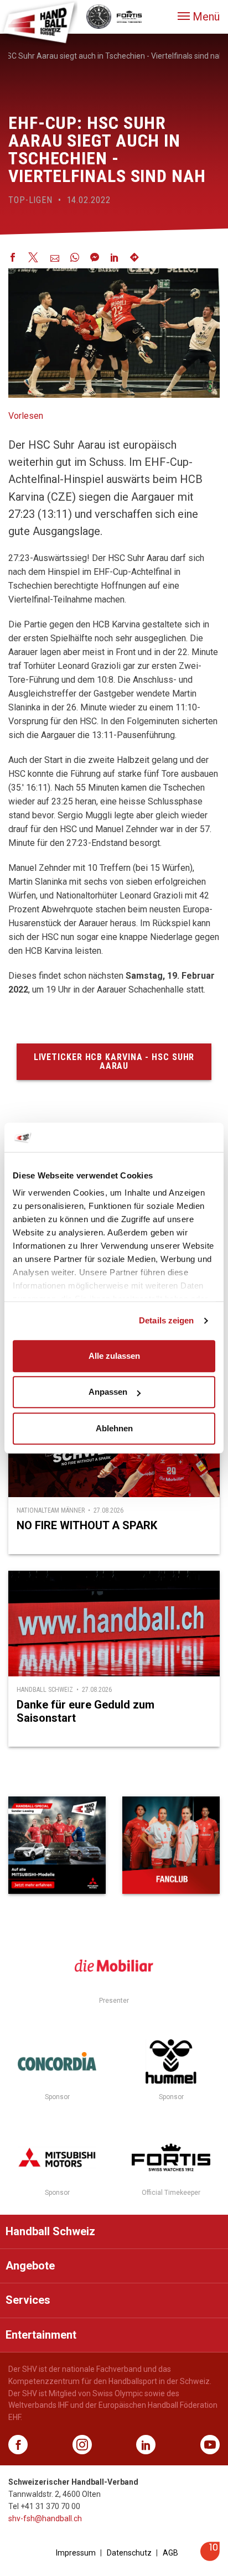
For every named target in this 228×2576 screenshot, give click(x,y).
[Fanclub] (171, 1845)
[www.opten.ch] (210, 2558)
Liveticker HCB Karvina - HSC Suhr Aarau (114, 1061)
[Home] (39, 22)
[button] (199, 17)
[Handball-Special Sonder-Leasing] (57, 1845)
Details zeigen (166, 1320)
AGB (170, 2553)
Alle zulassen (114, 1356)
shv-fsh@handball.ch (45, 2518)
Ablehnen (114, 1428)
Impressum (76, 2553)
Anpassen (108, 1392)
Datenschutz (129, 2553)
